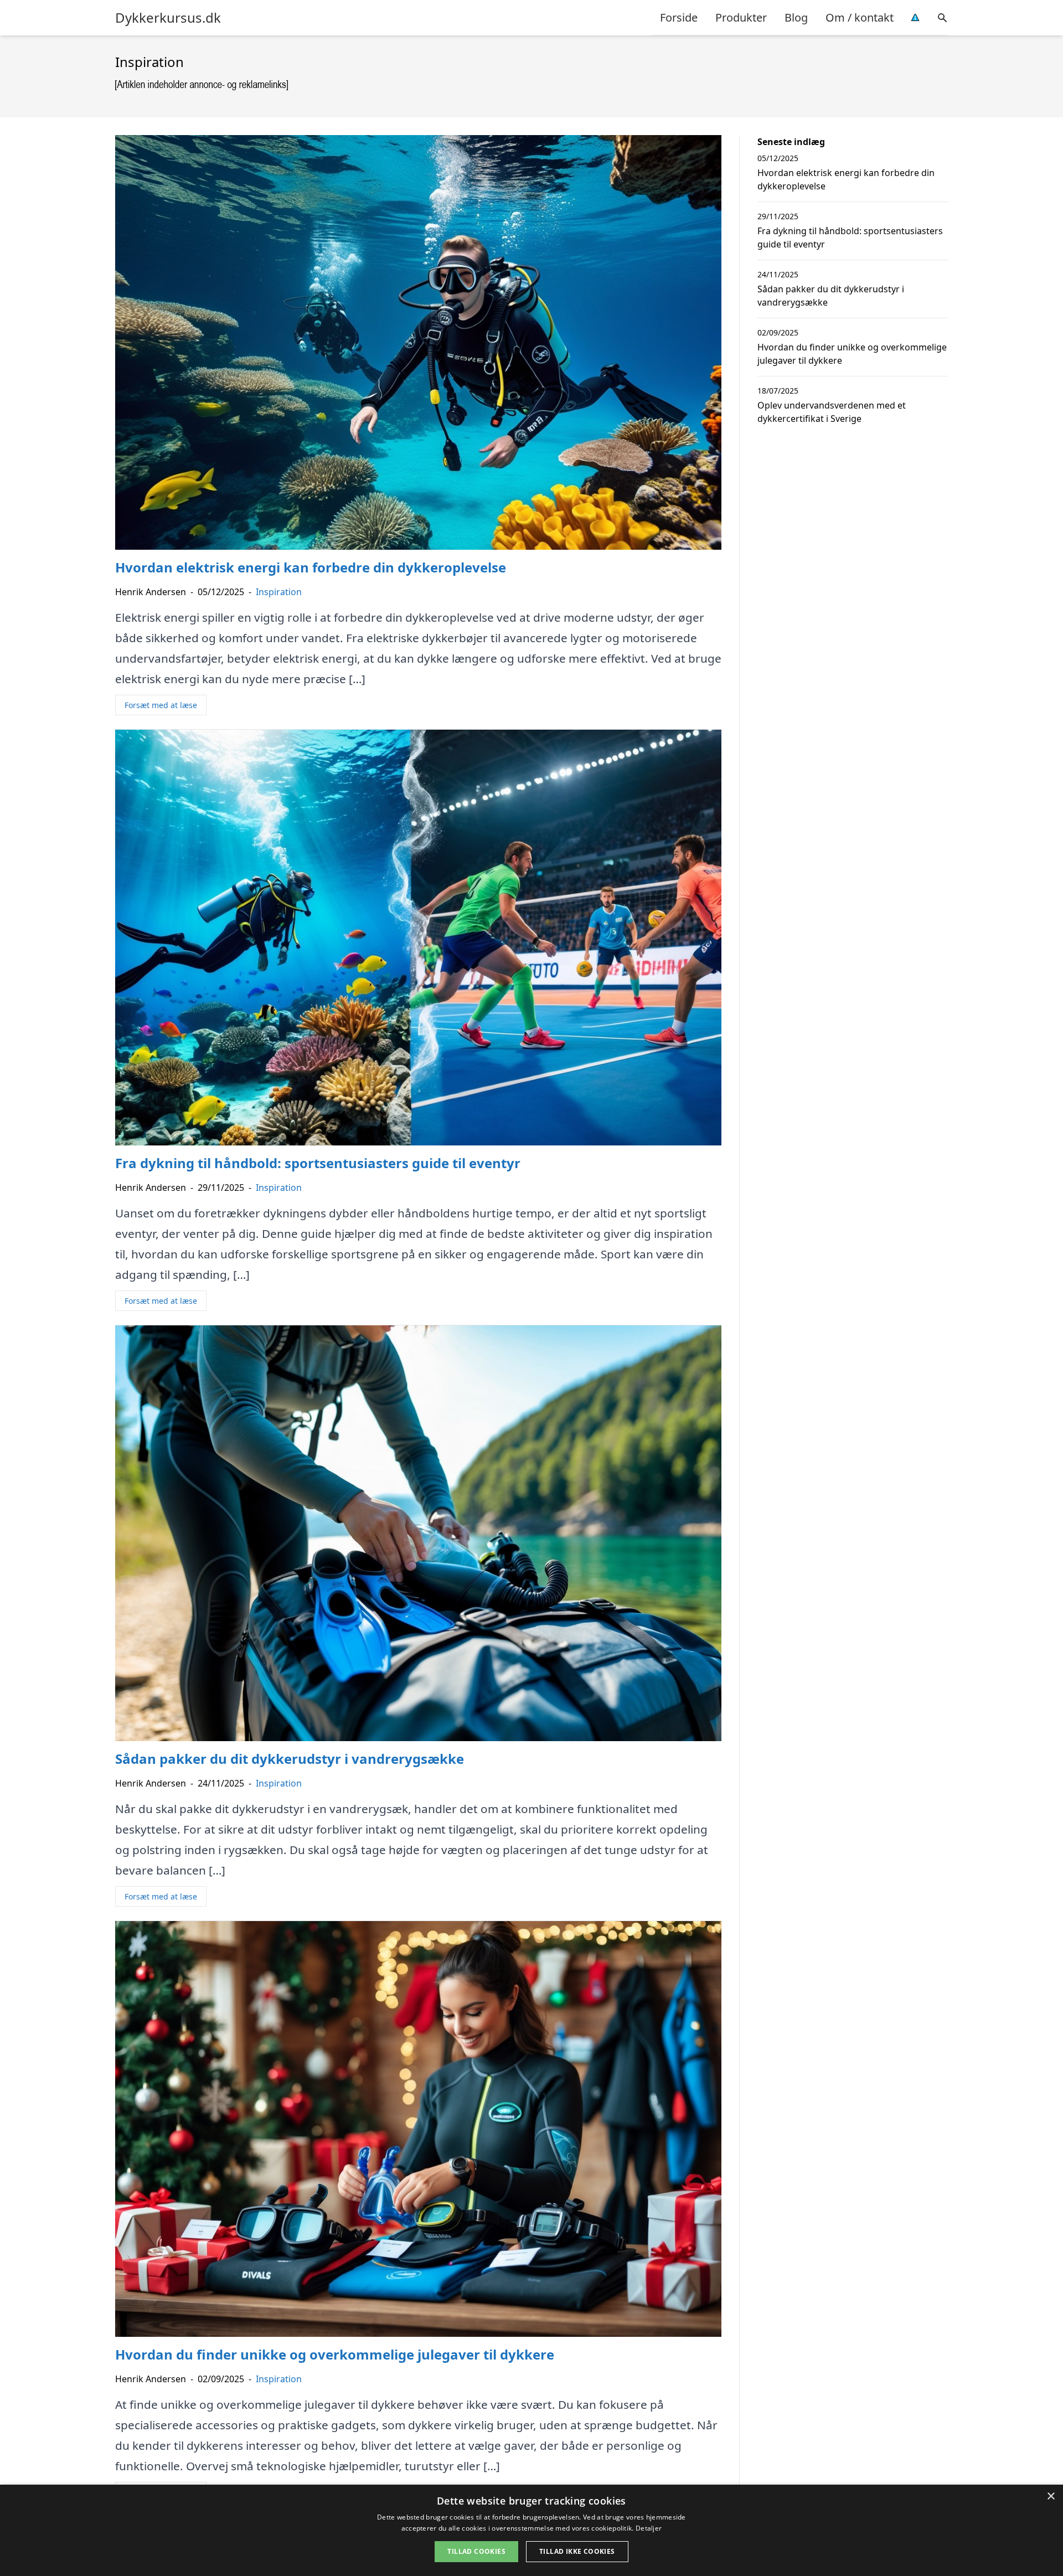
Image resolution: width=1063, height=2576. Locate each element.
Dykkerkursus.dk (168, 18)
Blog (796, 17)
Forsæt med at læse (161, 705)
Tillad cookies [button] (476, 2551)
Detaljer (649, 2528)
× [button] (1051, 2497)
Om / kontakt (860, 17)
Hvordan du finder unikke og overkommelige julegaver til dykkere (852, 354)
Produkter (741, 17)
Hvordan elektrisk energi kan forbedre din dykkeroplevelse (846, 179)
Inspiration (279, 592)
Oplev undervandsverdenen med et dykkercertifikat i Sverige (832, 412)
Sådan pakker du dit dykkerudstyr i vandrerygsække (831, 296)
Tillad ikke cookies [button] (577, 2551)
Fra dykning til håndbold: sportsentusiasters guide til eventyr (850, 238)
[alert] (531, 2530)
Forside (679, 17)
